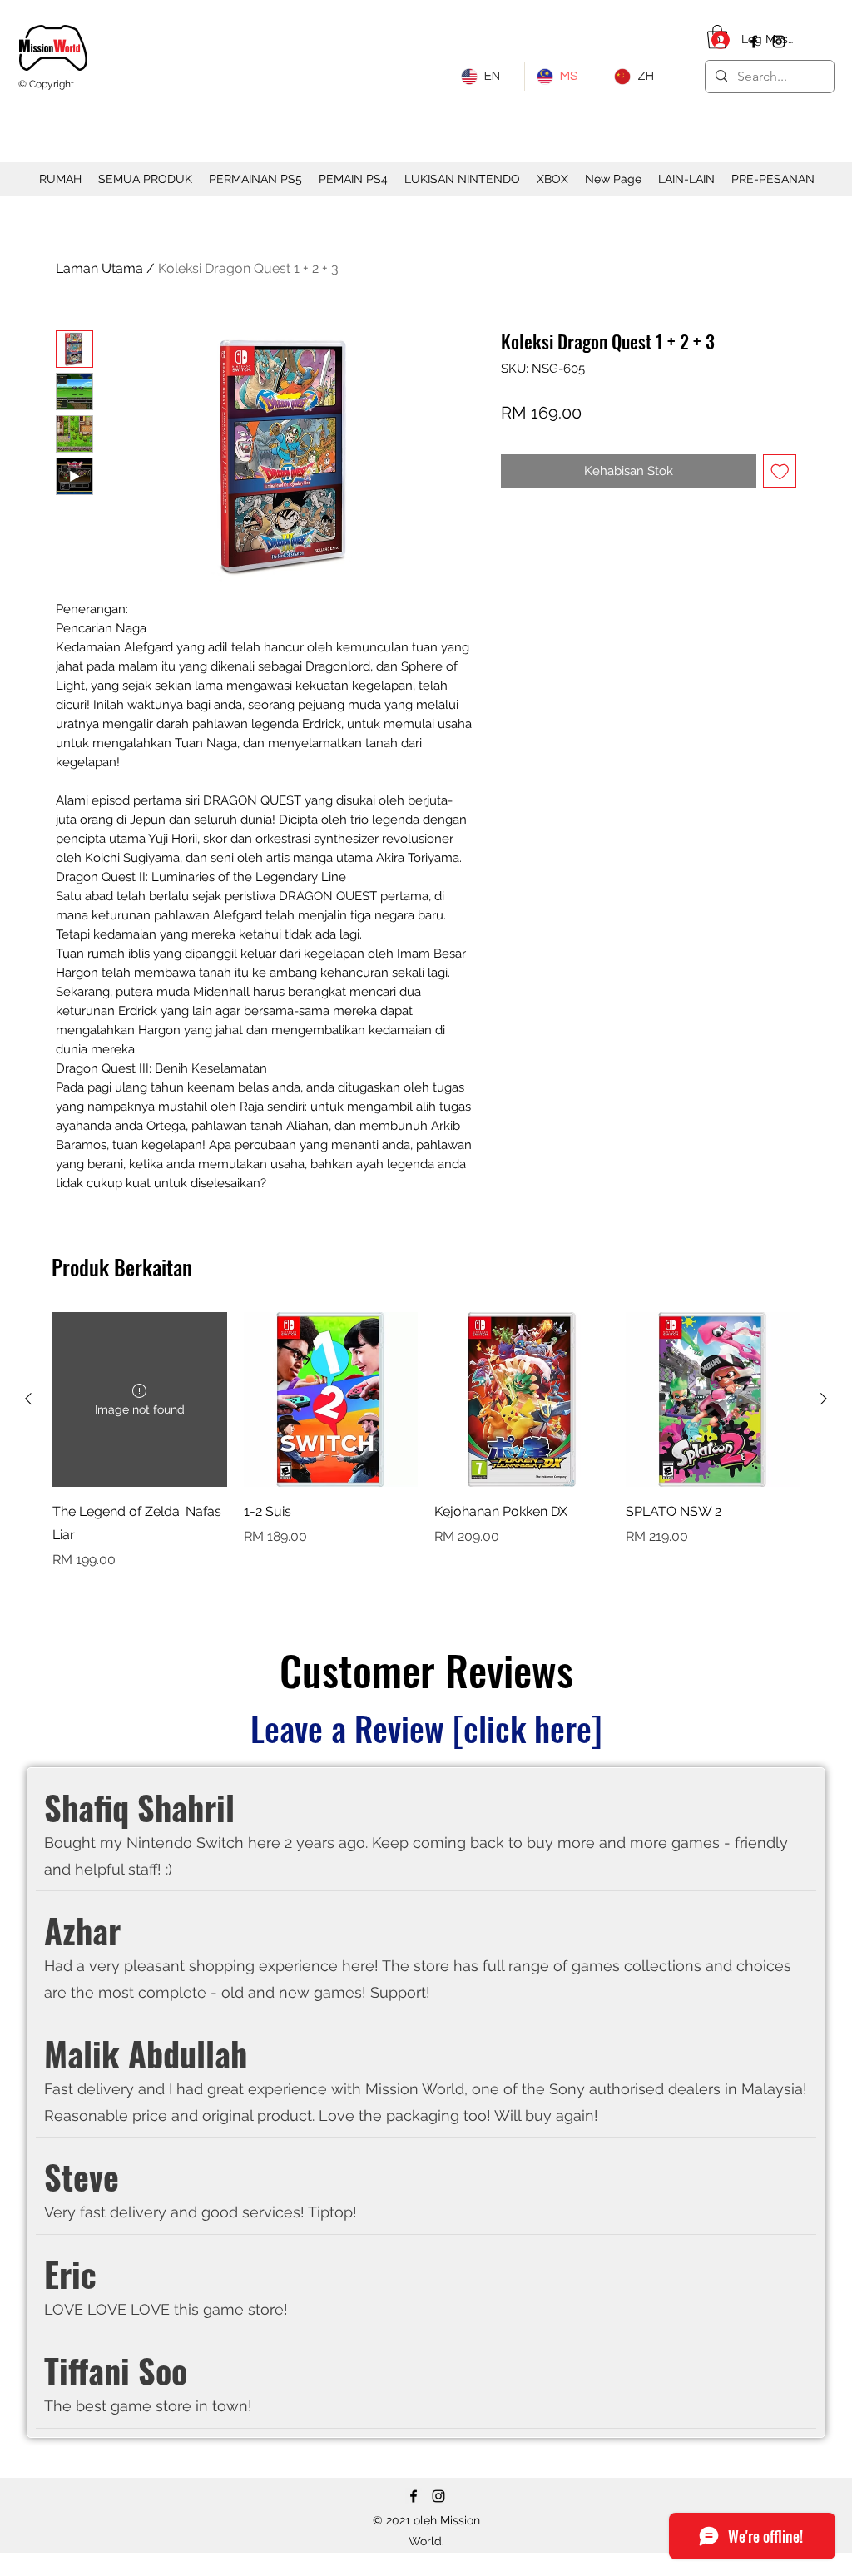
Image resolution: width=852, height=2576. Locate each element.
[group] (426, 1453)
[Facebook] (414, 2496)
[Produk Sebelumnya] (28, 1399)
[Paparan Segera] (331, 1399)
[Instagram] (438, 2496)
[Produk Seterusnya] (824, 1399)
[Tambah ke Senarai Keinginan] (780, 471)
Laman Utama (99, 268)
